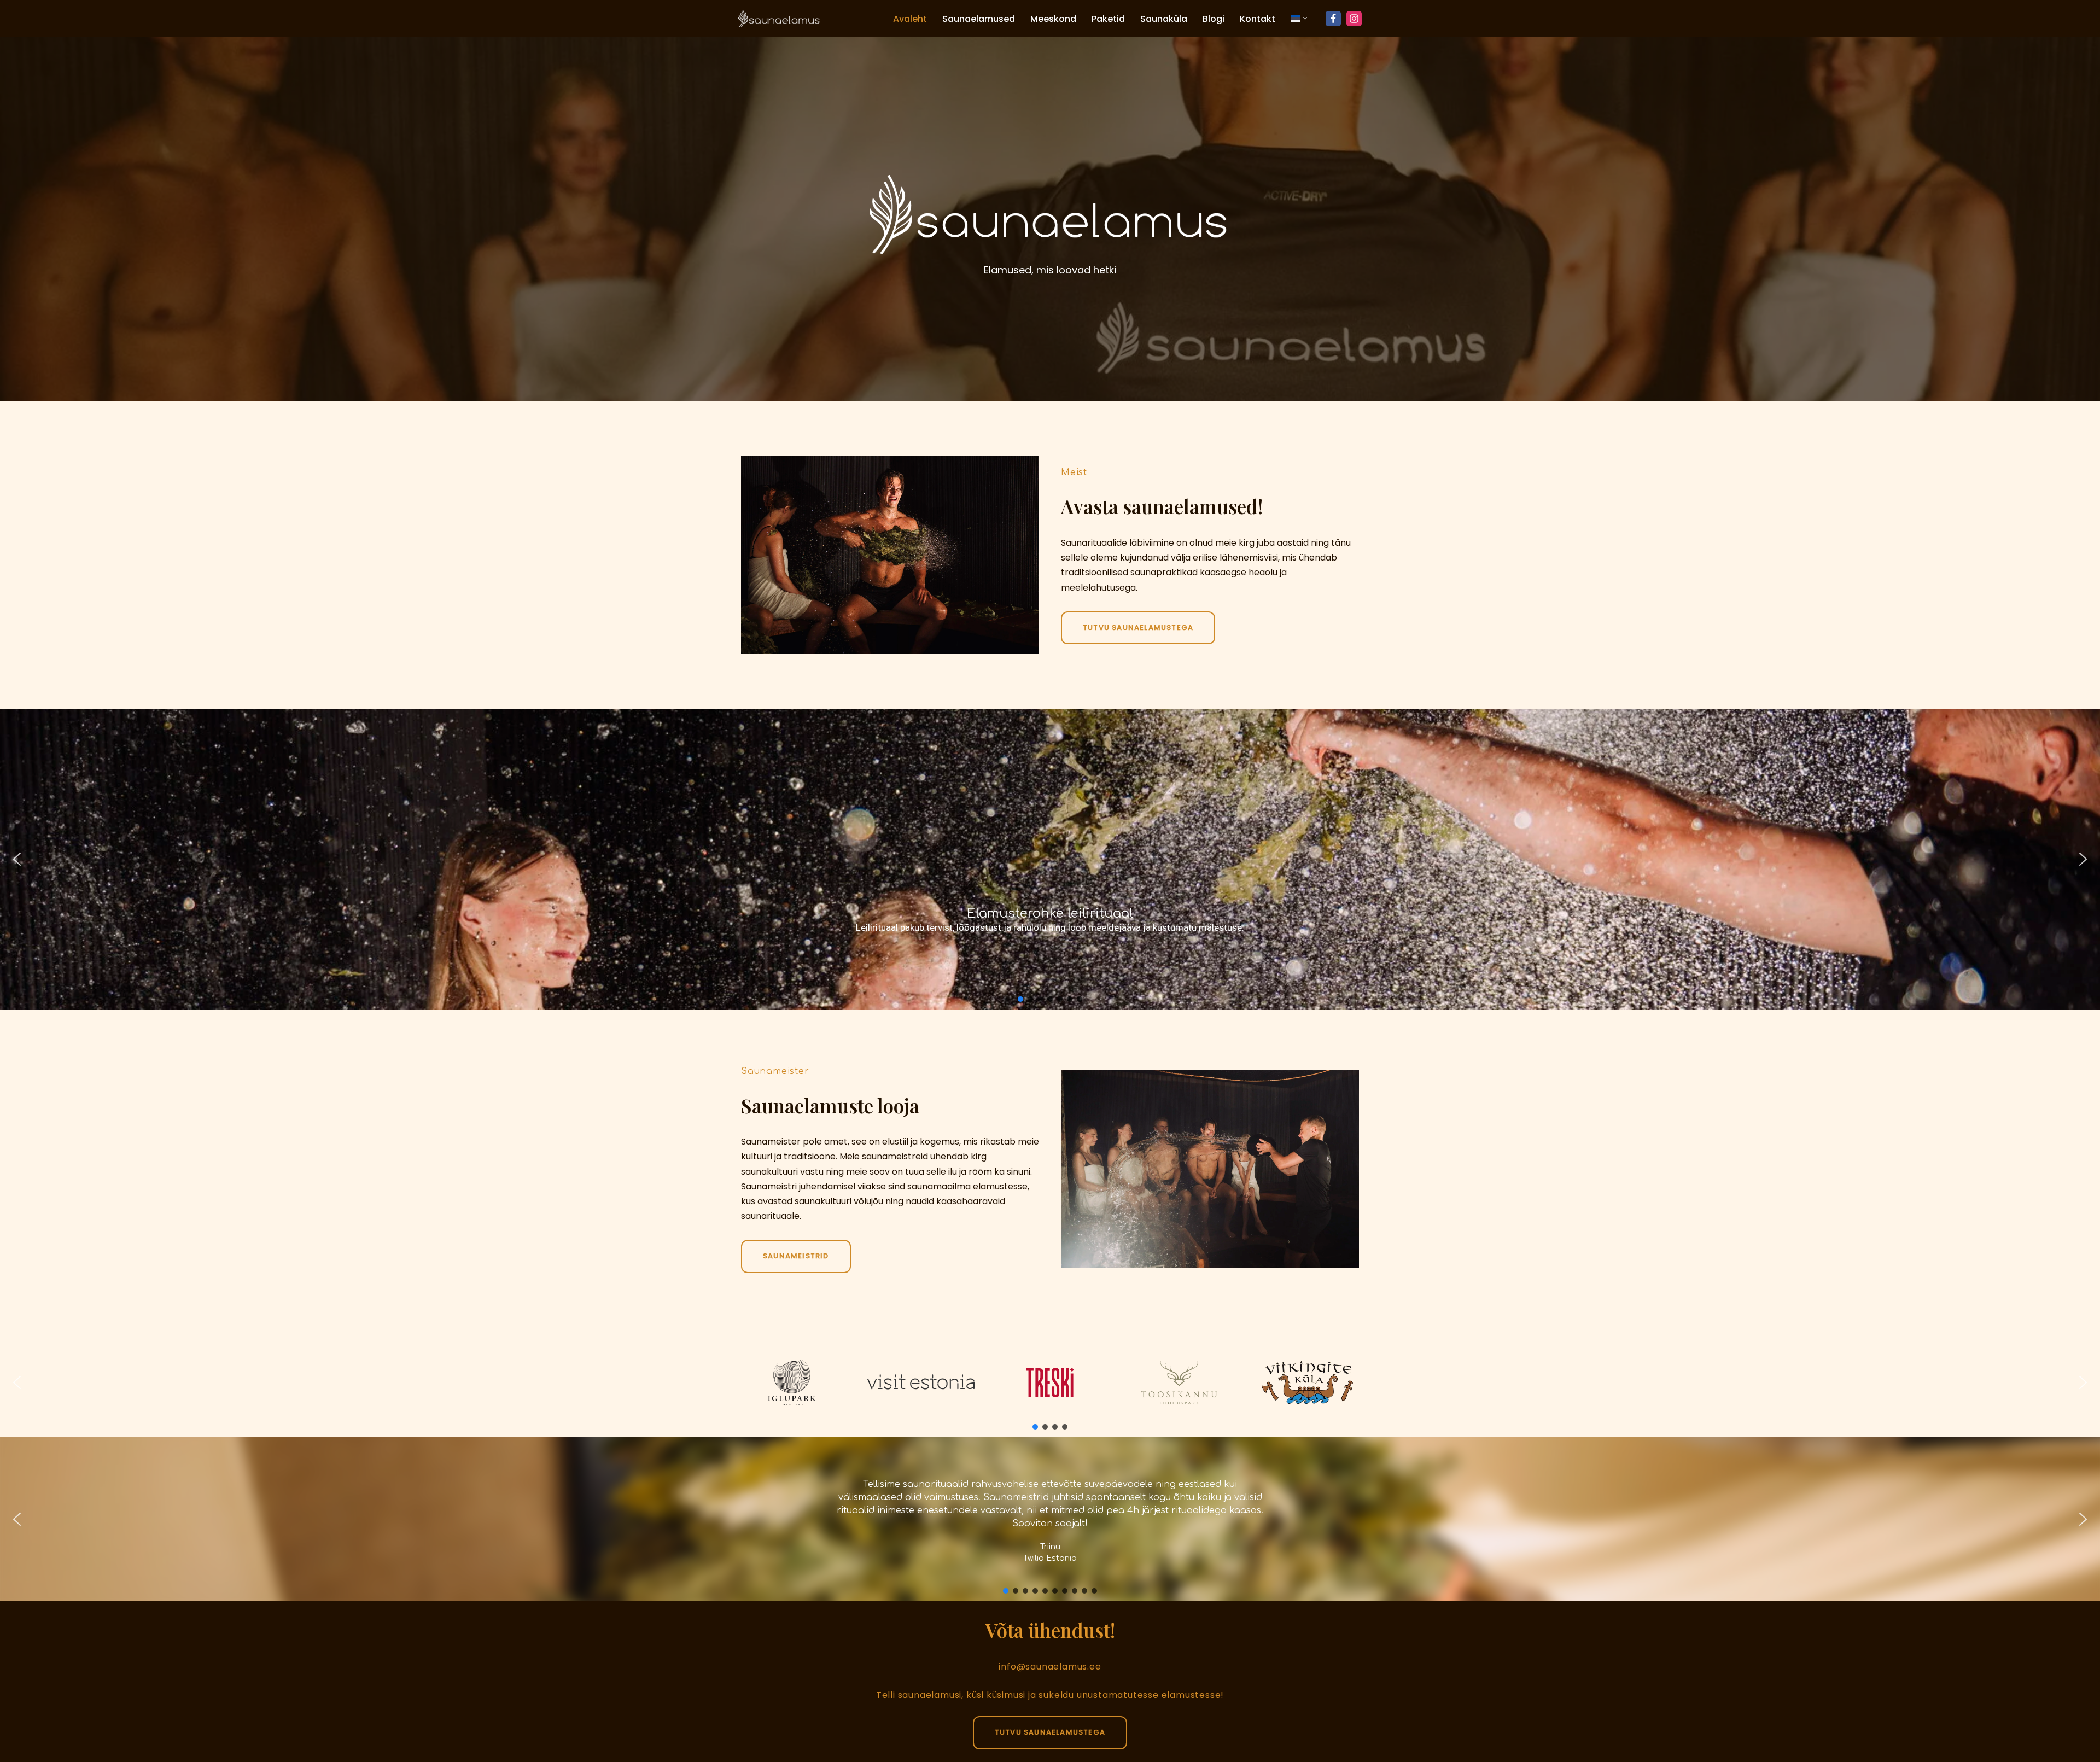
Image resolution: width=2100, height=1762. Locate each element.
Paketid (1108, 19)
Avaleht (910, 19)
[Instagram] (1354, 19)
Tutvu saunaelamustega (1138, 628)
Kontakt (1258, 19)
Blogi (1214, 19)
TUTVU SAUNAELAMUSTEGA (1050, 1732)
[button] (1305, 18)
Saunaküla (1164, 19)
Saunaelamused (979, 19)
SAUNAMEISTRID (796, 1256)
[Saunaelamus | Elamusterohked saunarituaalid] (779, 19)
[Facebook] (1333, 19)
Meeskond (1053, 19)
